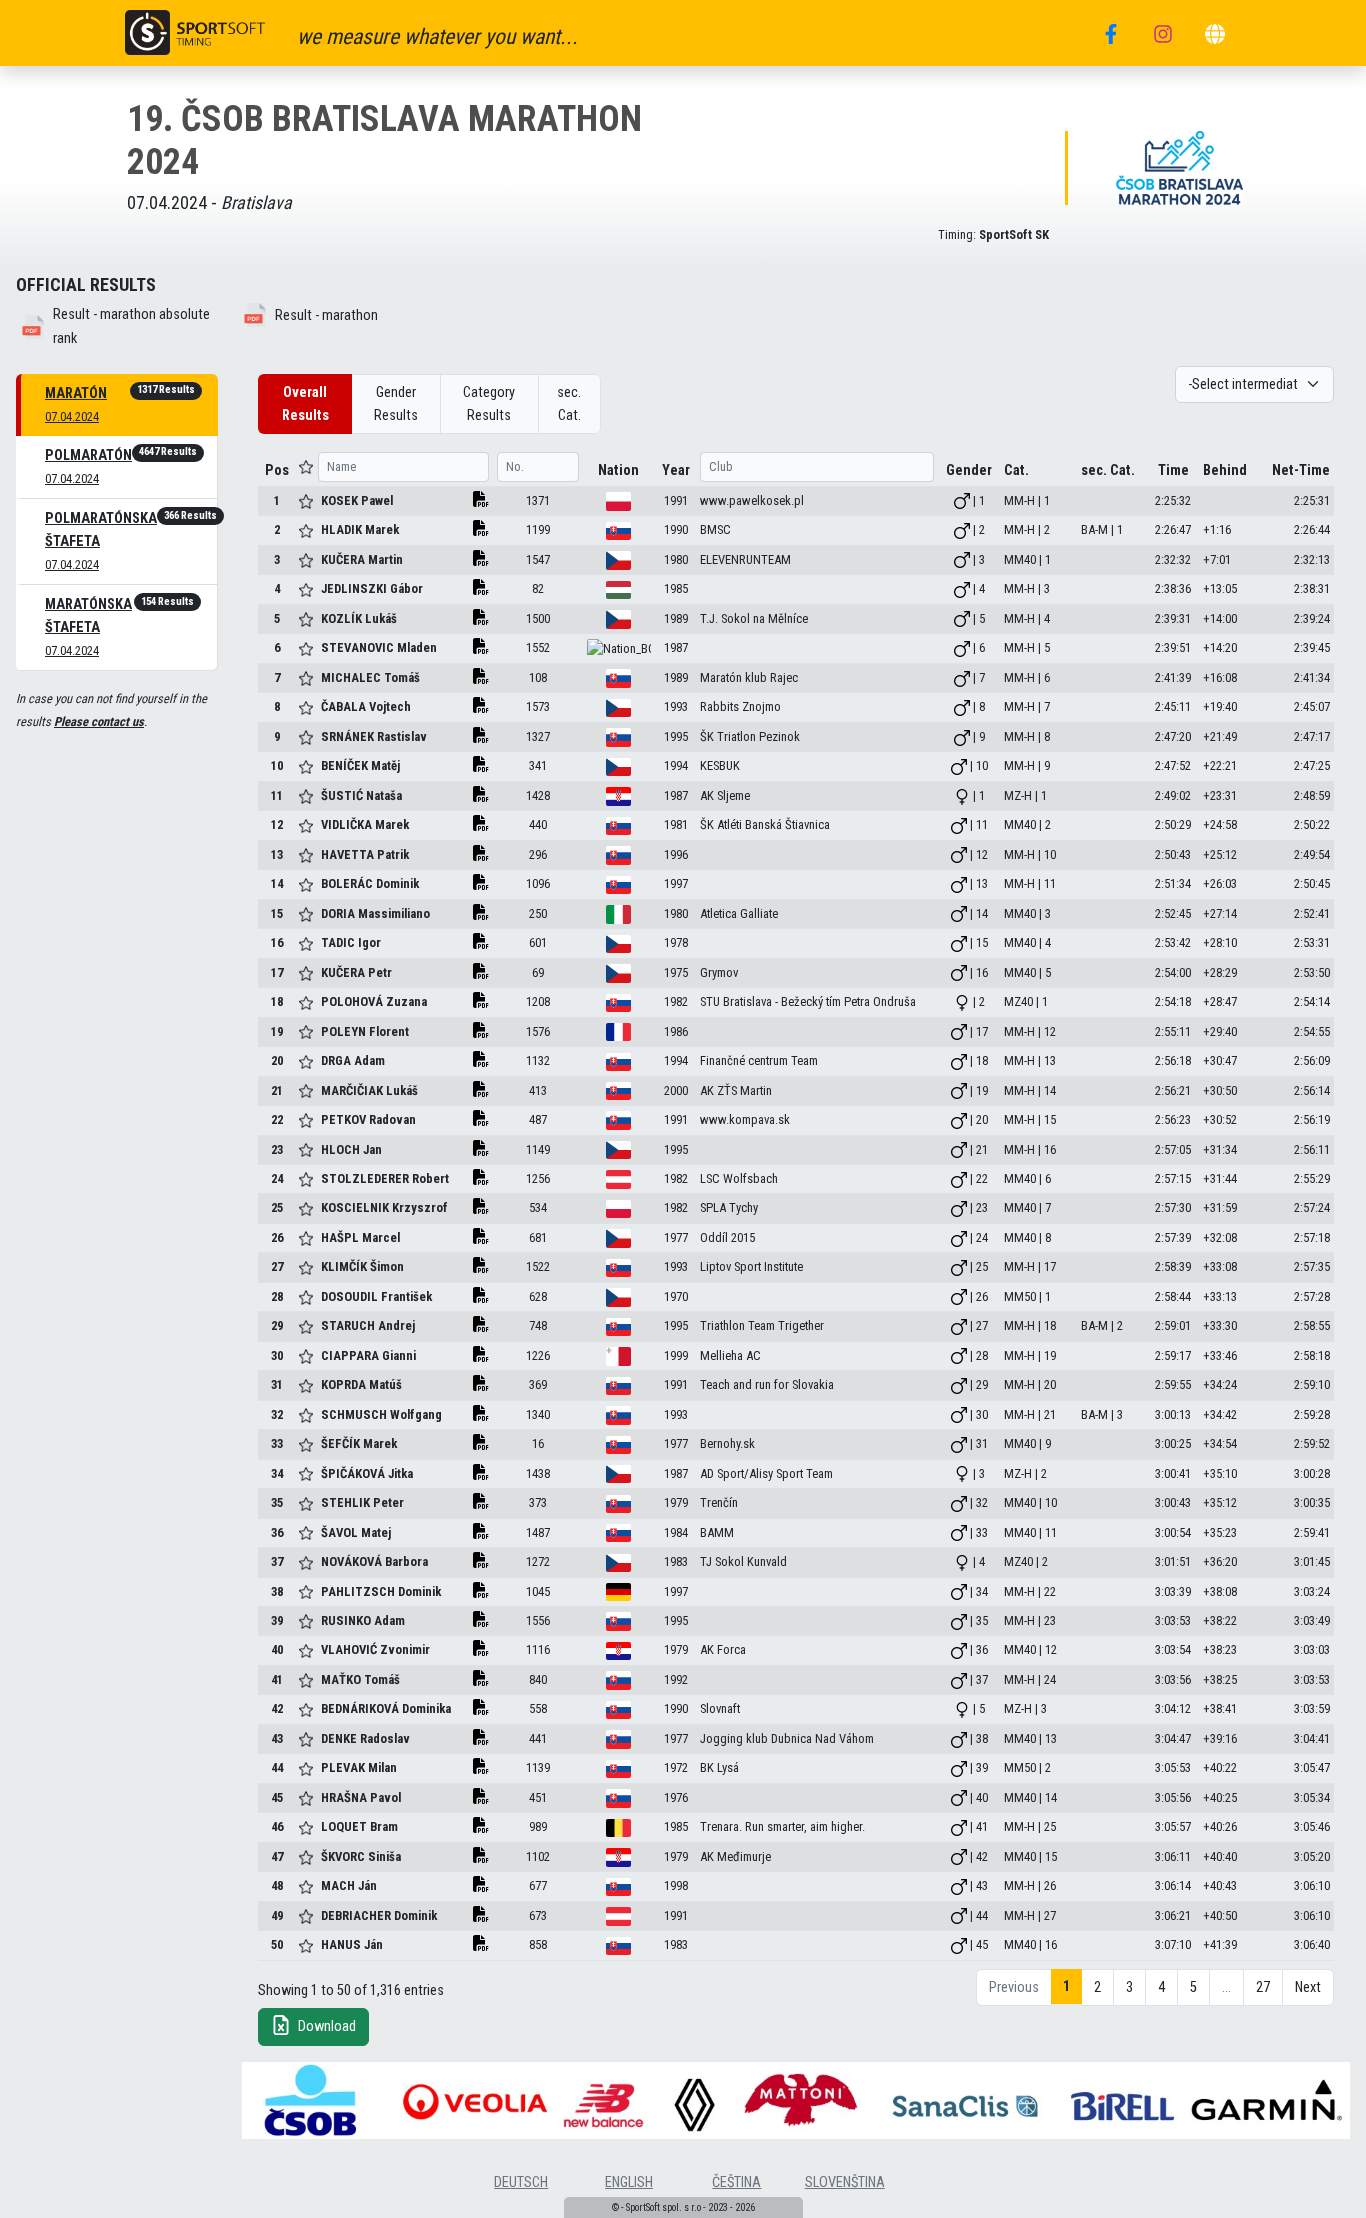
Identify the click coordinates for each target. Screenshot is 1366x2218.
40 (277, 1649)
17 (277, 972)
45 (277, 1797)
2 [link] (1097, 1987)
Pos (277, 470)
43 (277, 1738)
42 (277, 1708)
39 (277, 1620)
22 (277, 1119)
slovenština (845, 2182)
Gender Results (396, 404)
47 (277, 1856)
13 (277, 854)
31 (277, 1384)
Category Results (489, 404)
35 (277, 1502)
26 (277, 1237)
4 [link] (1161, 1987)
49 (277, 1915)
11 (277, 795)
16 (277, 942)
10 (277, 765)
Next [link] (1308, 1987)
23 (277, 1149)
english (629, 2182)
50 (277, 1944)
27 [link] (1263, 1987)
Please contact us (99, 721)
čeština (736, 2182)
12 (277, 824)
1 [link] (1066, 1986)
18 (277, 1001)
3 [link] (1129, 1987)
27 (277, 1266)
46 (277, 1826)
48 (277, 1885)
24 (277, 1178)
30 (277, 1355)
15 (277, 913)
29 (277, 1325)
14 (277, 883)
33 (277, 1443)
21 (277, 1090)
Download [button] (325, 2026)
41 (277, 1679)
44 (277, 1767)
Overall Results (305, 404)
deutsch (521, 2182)
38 (277, 1591)
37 (277, 1561)
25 (277, 1207)
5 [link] (1193, 1987)
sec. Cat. (569, 404)
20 (277, 1060)
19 (277, 1031)
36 (277, 1532)
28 (277, 1296)
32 (277, 1414)
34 (277, 1473)
